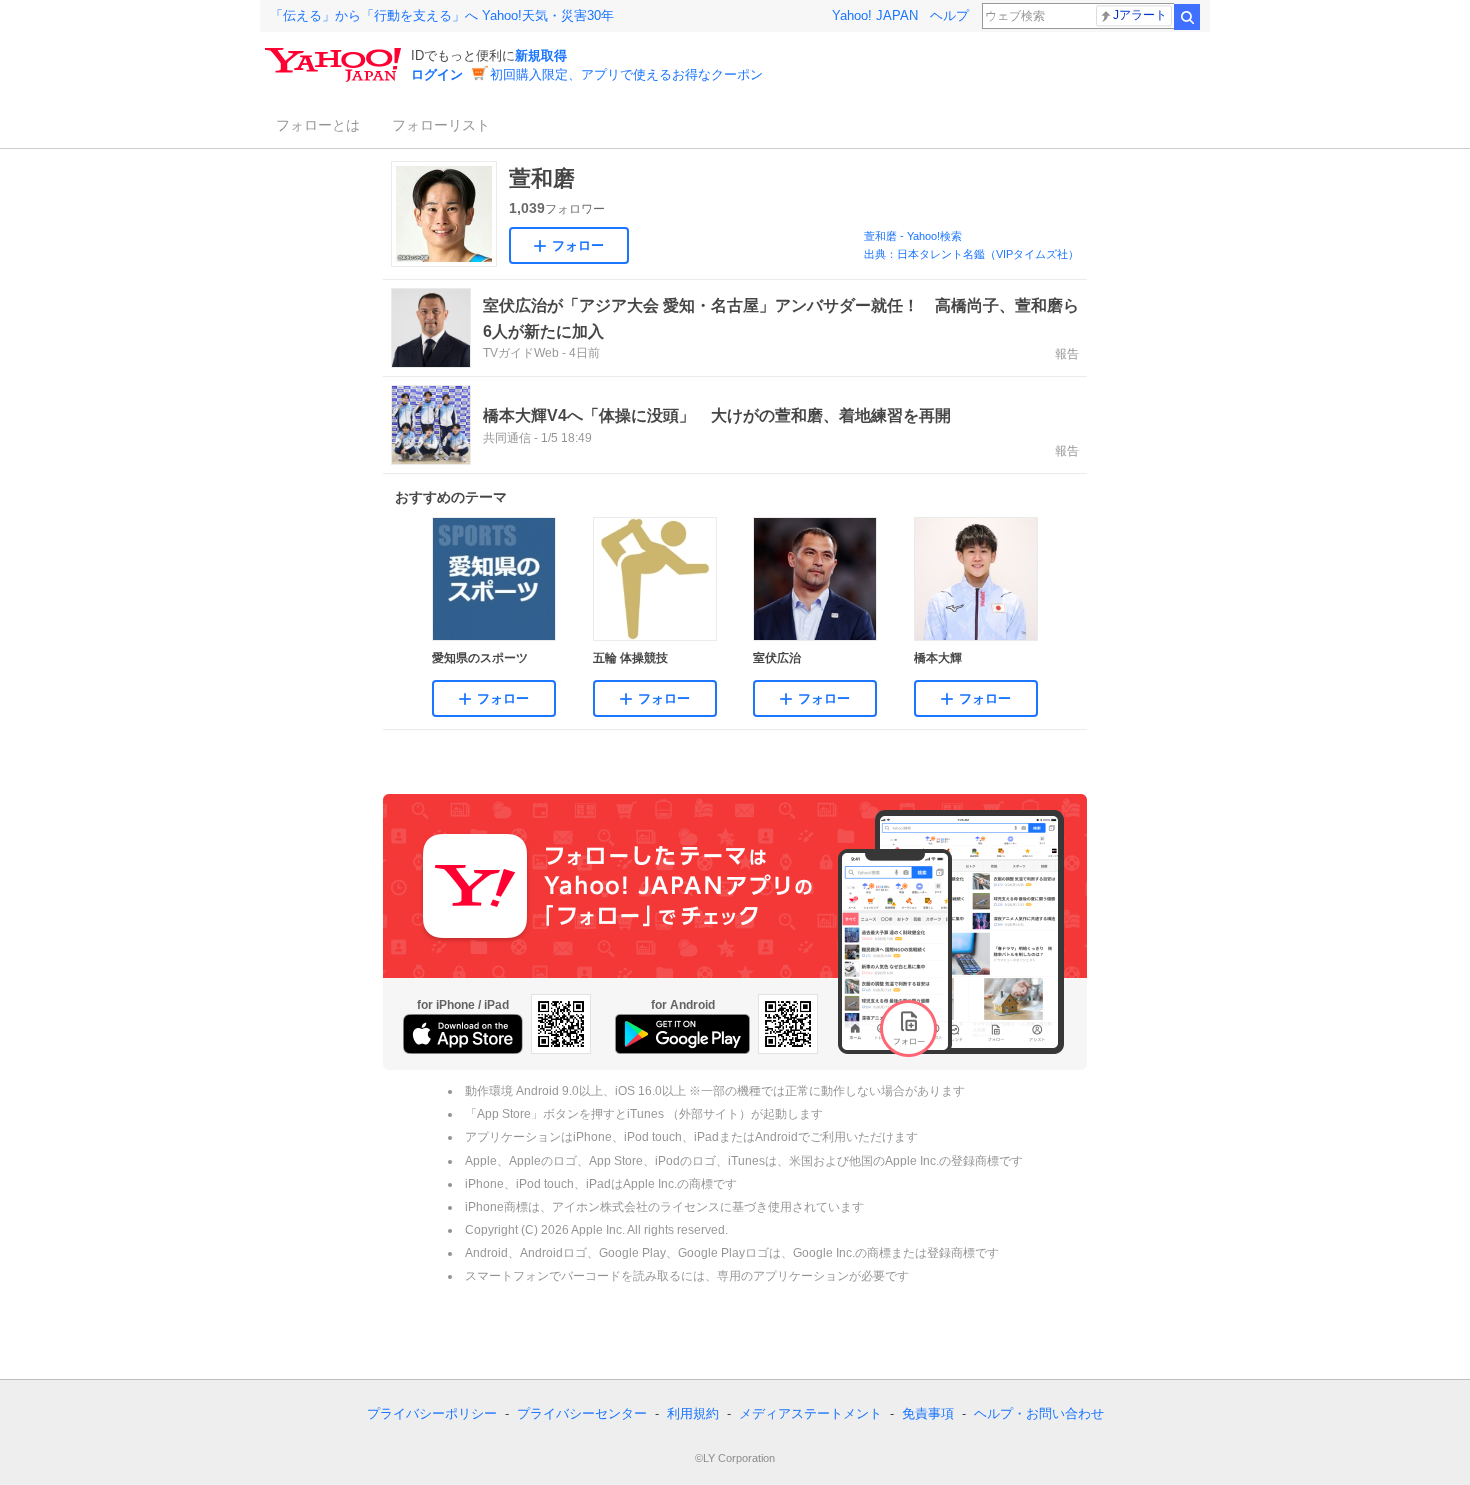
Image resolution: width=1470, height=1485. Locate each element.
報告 (1067, 354)
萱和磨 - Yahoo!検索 (913, 236)
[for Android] (682, 1034)
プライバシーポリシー (432, 1413)
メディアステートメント (810, 1413)
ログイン (437, 74)
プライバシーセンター (582, 1413)
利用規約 (693, 1413)
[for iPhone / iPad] (463, 1034)
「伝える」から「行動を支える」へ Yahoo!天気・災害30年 (442, 15)
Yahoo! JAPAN (875, 15)
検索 (1187, 17)
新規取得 (541, 55)
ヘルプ (949, 15)
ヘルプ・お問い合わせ (1039, 1413)
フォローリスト (441, 125)
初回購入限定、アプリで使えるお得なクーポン (626, 74)
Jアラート (1140, 15)
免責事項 (928, 1413)
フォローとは (318, 125)
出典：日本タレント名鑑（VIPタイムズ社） (971, 254)
